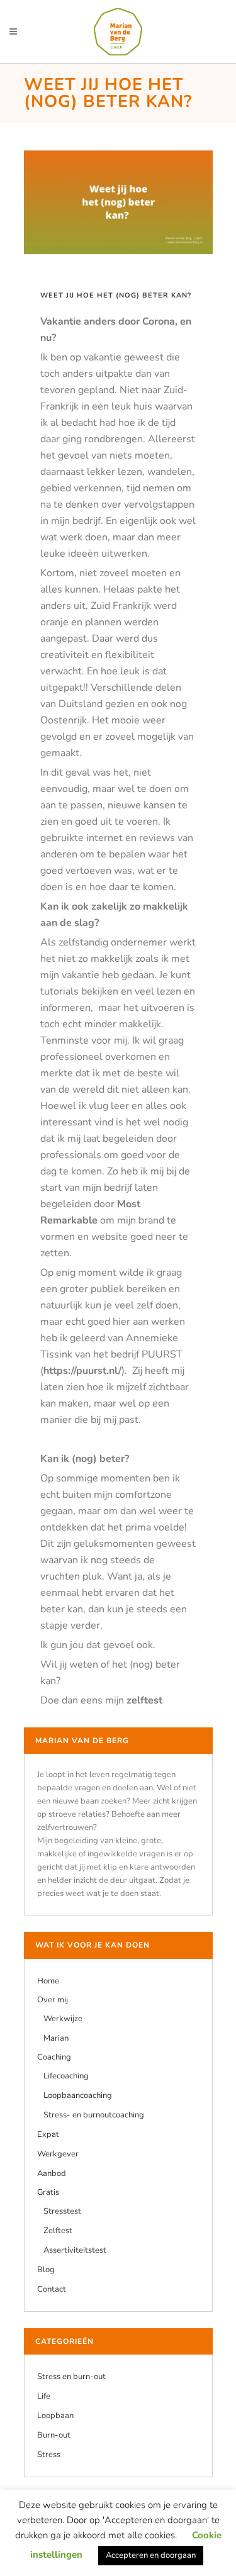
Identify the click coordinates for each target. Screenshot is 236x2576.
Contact (52, 2289)
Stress (49, 2455)
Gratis (48, 2192)
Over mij (53, 2000)
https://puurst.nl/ (82, 1371)
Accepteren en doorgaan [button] (151, 2555)
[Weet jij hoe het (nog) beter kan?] (118, 202)
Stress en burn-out (71, 2377)
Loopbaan (55, 2416)
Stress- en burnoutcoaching (94, 2115)
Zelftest (58, 2231)
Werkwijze (63, 2019)
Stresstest (62, 2211)
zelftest (144, 1700)
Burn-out (54, 2435)
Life (44, 2396)
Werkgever (58, 2154)
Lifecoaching (66, 2076)
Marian (56, 2038)
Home (48, 1981)
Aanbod (52, 2173)
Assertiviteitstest (75, 2250)
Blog (46, 2270)
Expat (48, 2134)
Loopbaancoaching (78, 2095)
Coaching (54, 2057)
